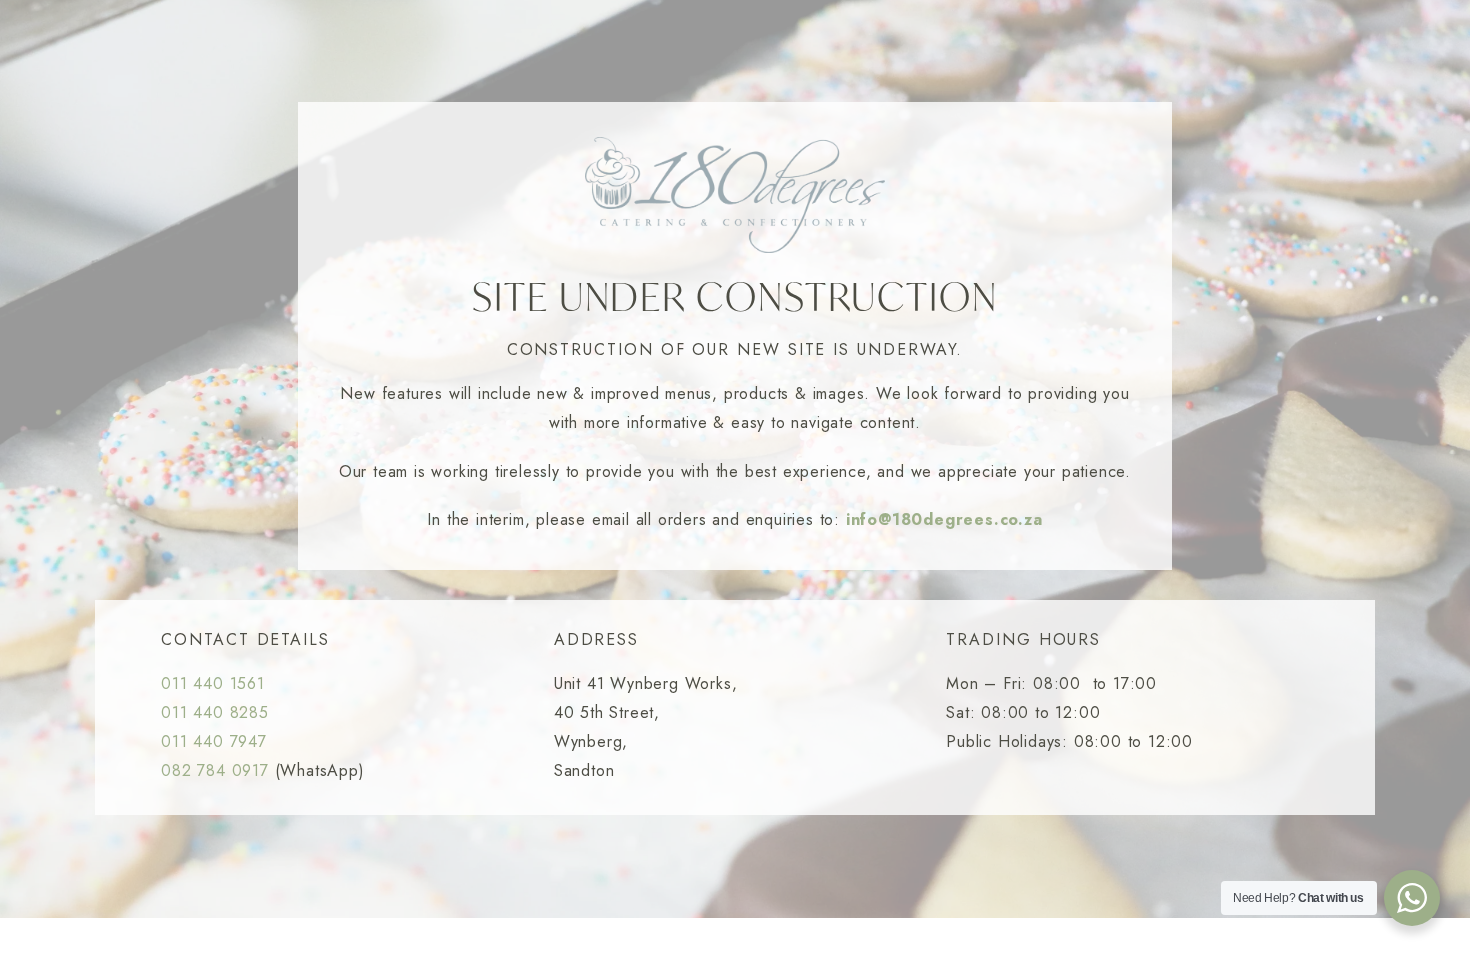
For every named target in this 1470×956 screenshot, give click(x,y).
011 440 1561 (213, 683)
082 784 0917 (215, 770)
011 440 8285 (215, 712)
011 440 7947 (214, 741)
